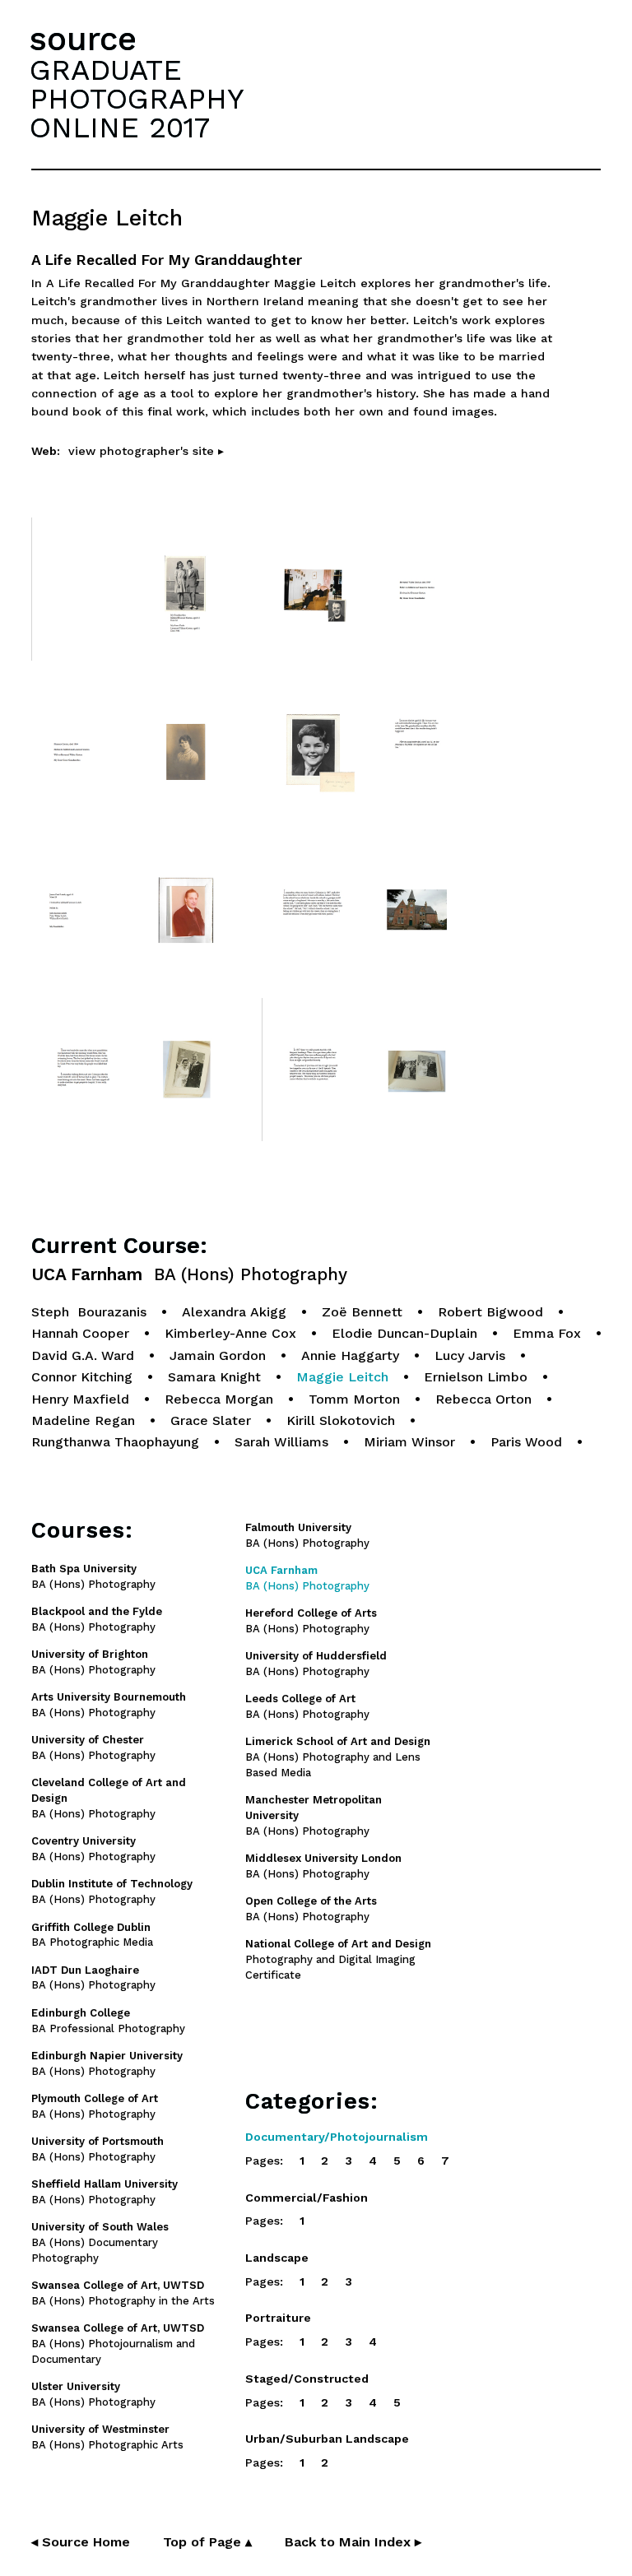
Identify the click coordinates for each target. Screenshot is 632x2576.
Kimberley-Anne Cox (230, 1333)
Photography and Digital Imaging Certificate (338, 1959)
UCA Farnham (189, 1275)
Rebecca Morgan (219, 1399)
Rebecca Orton (483, 1399)
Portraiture (278, 2318)
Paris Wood (526, 1442)
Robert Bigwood (490, 1312)
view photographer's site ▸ (146, 451)
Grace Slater (211, 1420)
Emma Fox (547, 1333)
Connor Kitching (82, 1377)
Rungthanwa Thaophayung (115, 1442)
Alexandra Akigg (234, 1312)
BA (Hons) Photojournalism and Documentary (118, 2344)
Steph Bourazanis (89, 1312)
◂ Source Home (81, 2542)
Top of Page (207, 2542)
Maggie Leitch (342, 1377)
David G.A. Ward (83, 1355)
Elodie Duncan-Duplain (404, 1333)
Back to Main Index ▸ (353, 2542)
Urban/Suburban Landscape (327, 2439)
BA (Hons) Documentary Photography (100, 2242)
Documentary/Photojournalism (337, 2137)
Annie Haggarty (350, 1355)
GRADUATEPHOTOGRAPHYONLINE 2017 (137, 99)
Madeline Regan (83, 1420)
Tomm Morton (354, 1399)
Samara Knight (214, 1377)
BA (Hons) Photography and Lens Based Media (338, 1757)
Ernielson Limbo (476, 1377)
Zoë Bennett (362, 1312)
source (83, 39)
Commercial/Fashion (307, 2198)
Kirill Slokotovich (341, 1420)
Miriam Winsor (409, 1442)
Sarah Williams (281, 1442)
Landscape (277, 2258)
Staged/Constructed (307, 2379)
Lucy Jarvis (470, 1355)
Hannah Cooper (80, 1333)
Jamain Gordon (218, 1355)
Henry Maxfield (80, 1399)
